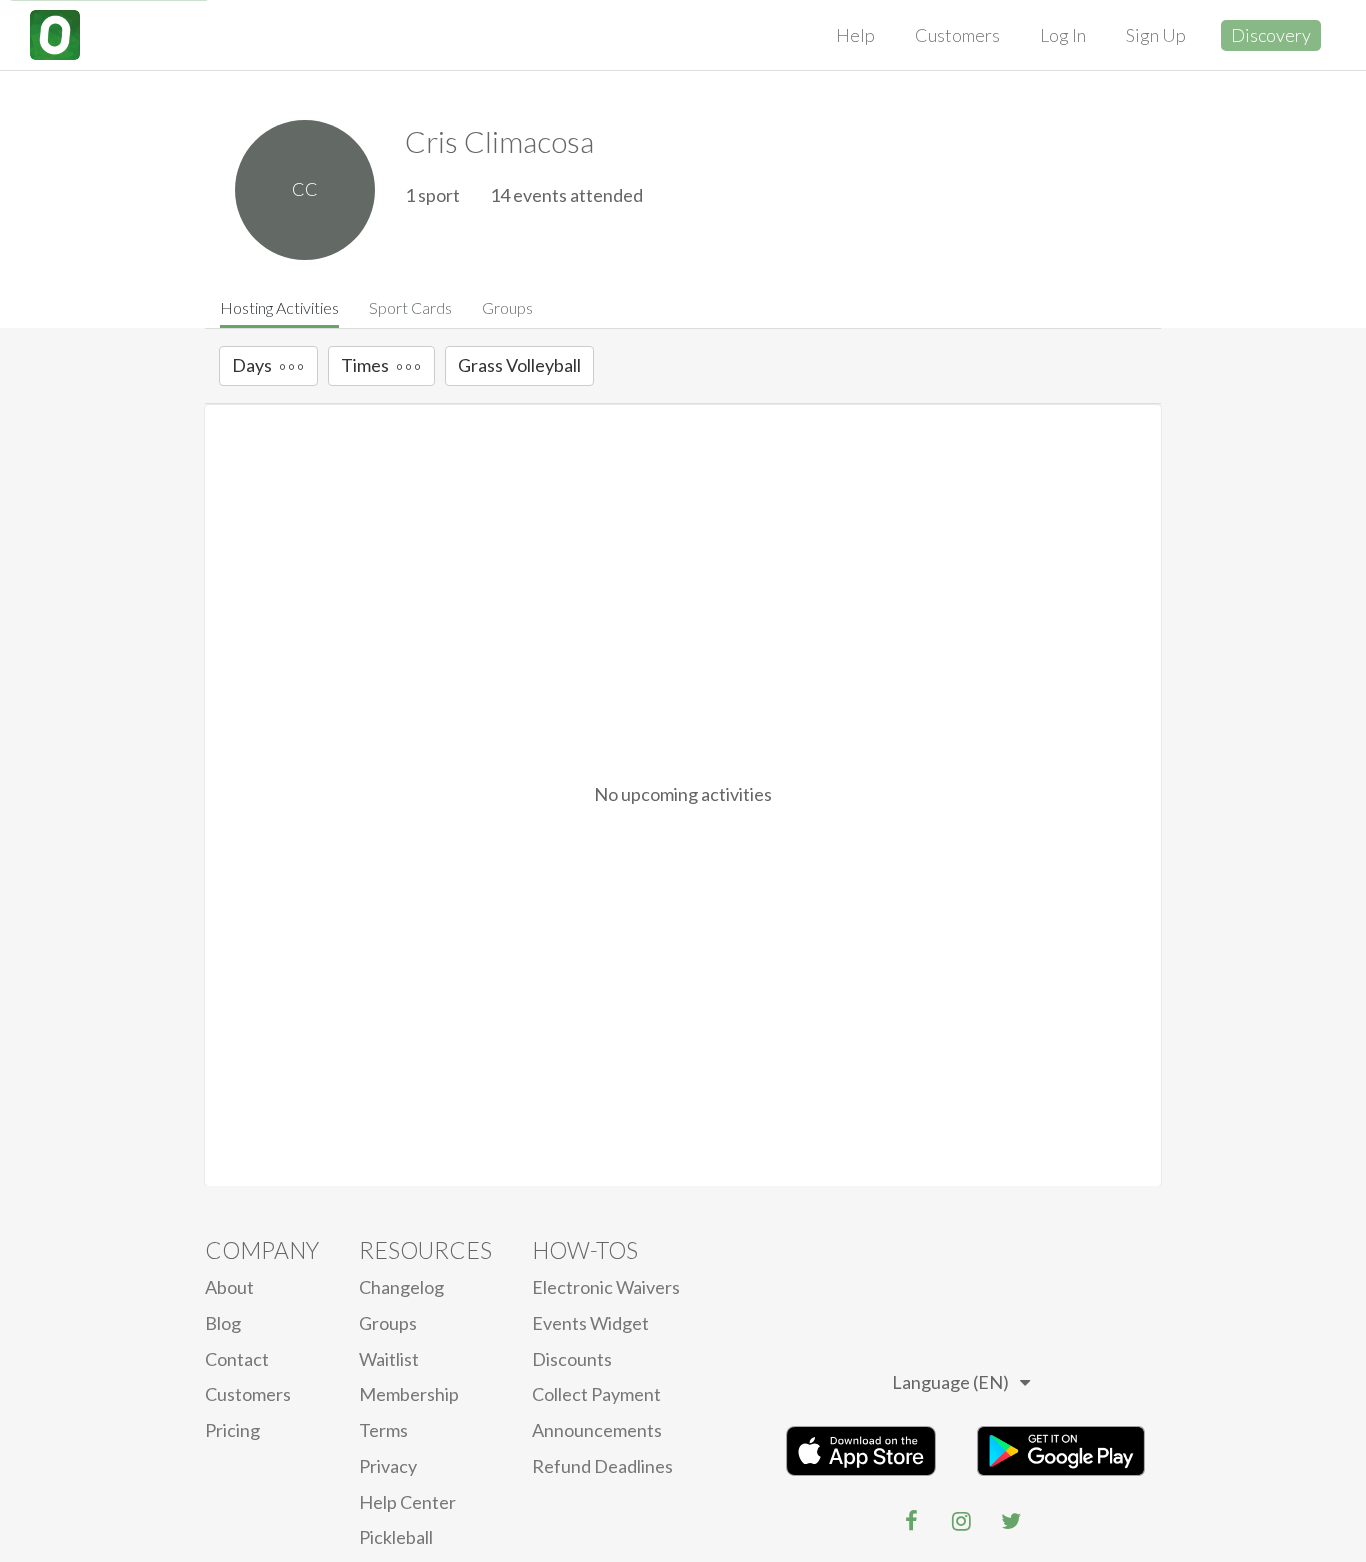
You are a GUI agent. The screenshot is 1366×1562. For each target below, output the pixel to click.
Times (365, 365)
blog (223, 1323)
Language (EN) (950, 1382)
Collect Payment (596, 1394)
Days (252, 365)
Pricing (232, 1430)
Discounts (572, 1359)
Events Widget (590, 1323)
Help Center (407, 1502)
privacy (388, 1466)
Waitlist (389, 1359)
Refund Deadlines (602, 1466)
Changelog (401, 1287)
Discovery (1271, 35)
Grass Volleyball (519, 365)
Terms (383, 1430)
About (229, 1287)
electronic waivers (606, 1287)
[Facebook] (911, 1521)
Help (855, 35)
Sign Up (1156, 35)
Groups (507, 307)
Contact (237, 1359)
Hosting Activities (279, 307)
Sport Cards (410, 307)
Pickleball (396, 1537)
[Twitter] (1011, 1521)
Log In (1063, 35)
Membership (409, 1394)
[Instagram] (961, 1521)
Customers (957, 35)
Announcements (597, 1430)
